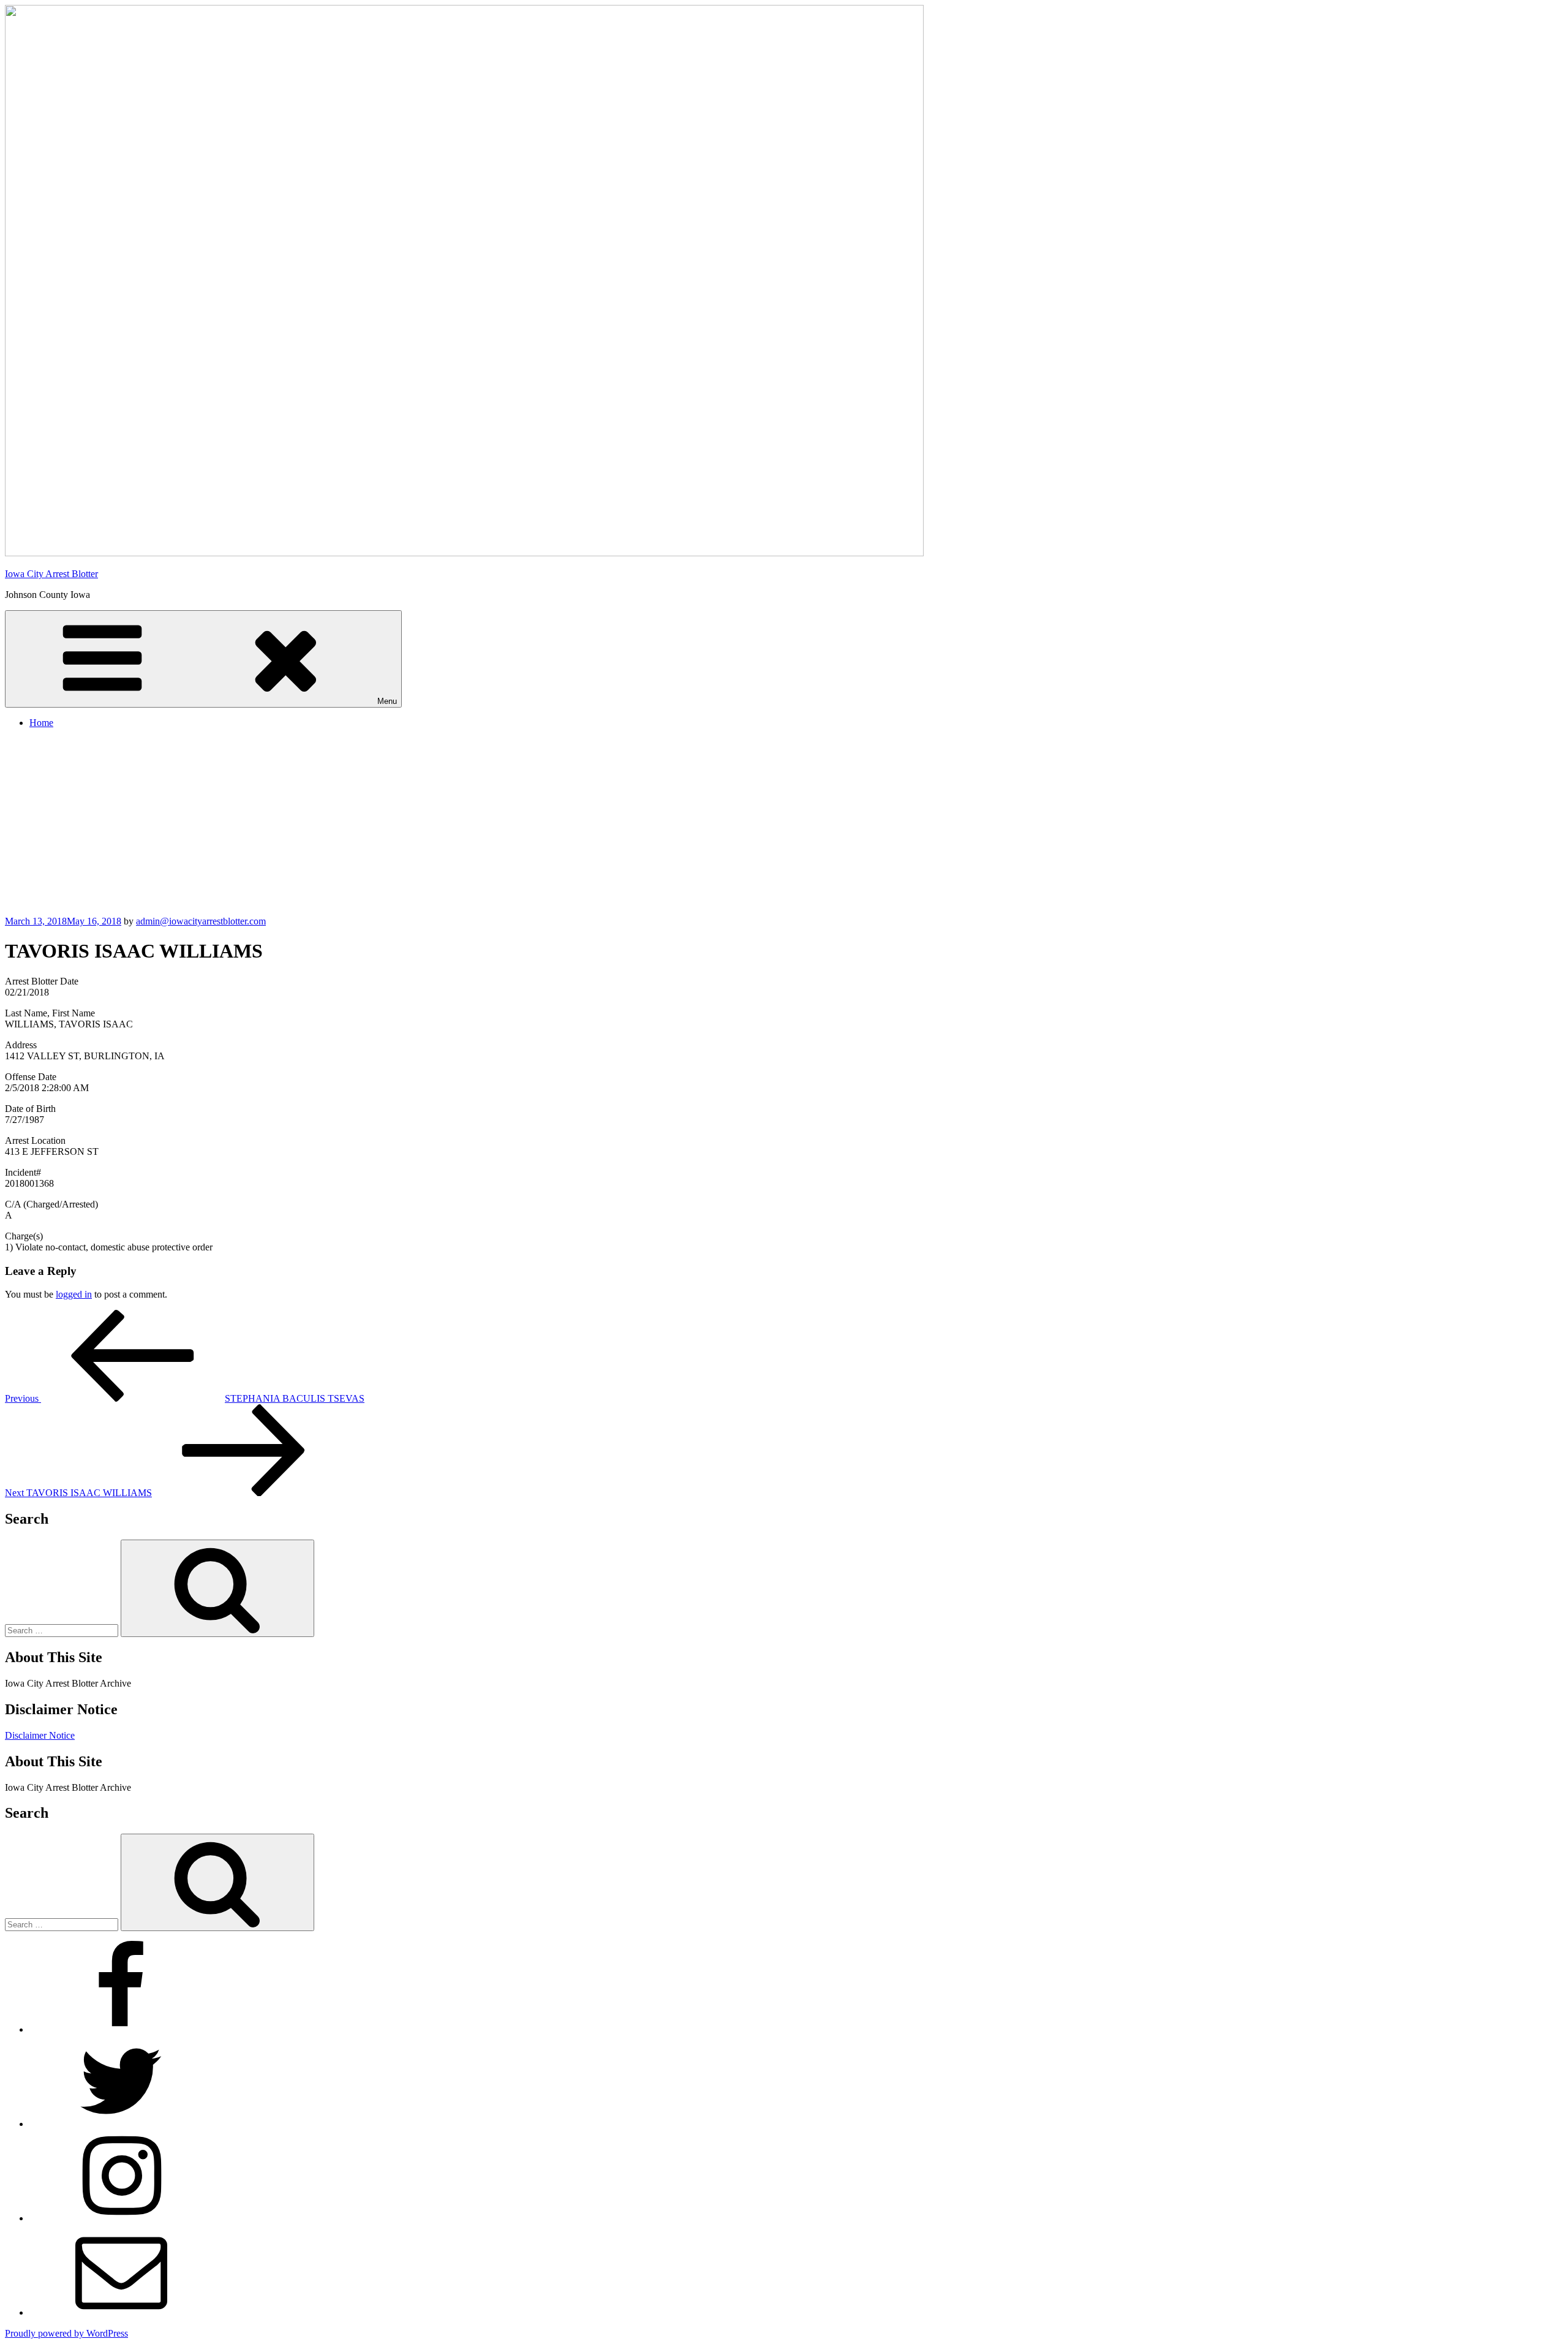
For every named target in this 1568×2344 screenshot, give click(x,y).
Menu (387, 701)
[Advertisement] (784, 824)
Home (41, 723)
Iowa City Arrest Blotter (51, 574)
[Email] (121, 2312)
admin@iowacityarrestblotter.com (201, 921)
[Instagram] (121, 2218)
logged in (74, 1294)
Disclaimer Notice (40, 1735)
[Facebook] (121, 2029)
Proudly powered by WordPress (66, 2333)
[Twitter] (121, 2124)
